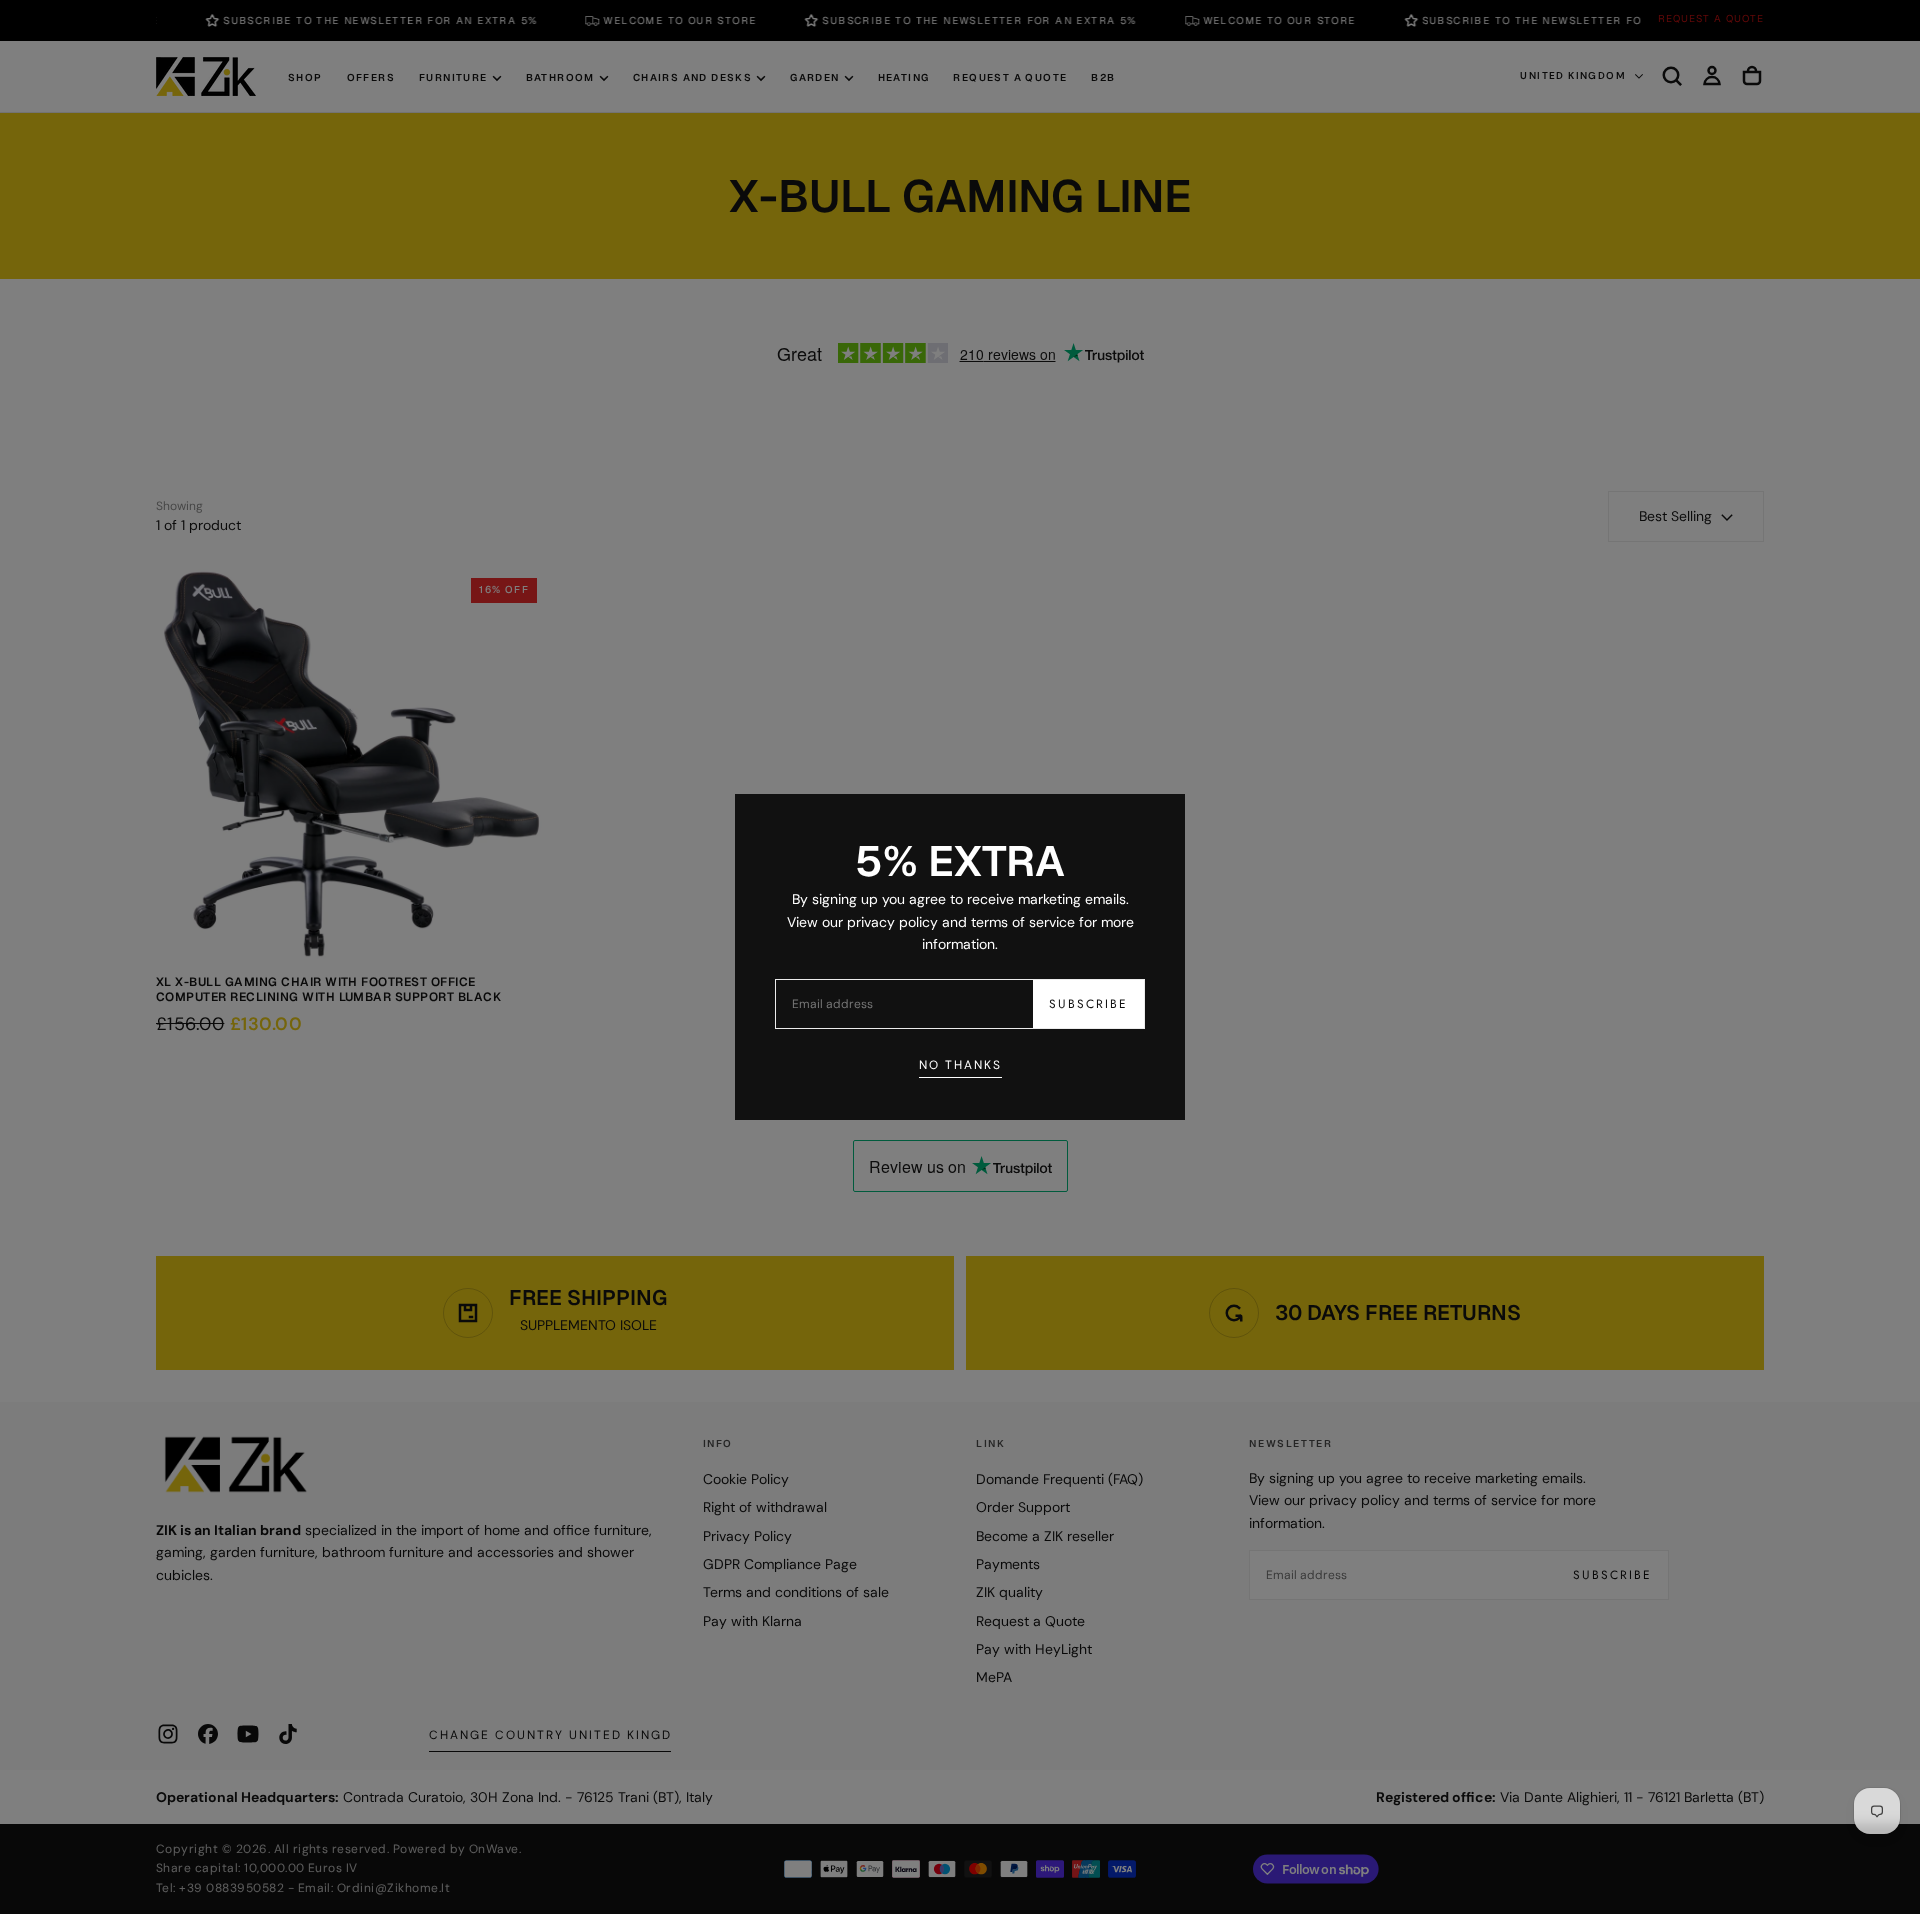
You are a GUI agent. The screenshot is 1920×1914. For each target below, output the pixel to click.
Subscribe (1088, 1004)
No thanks (960, 1065)
